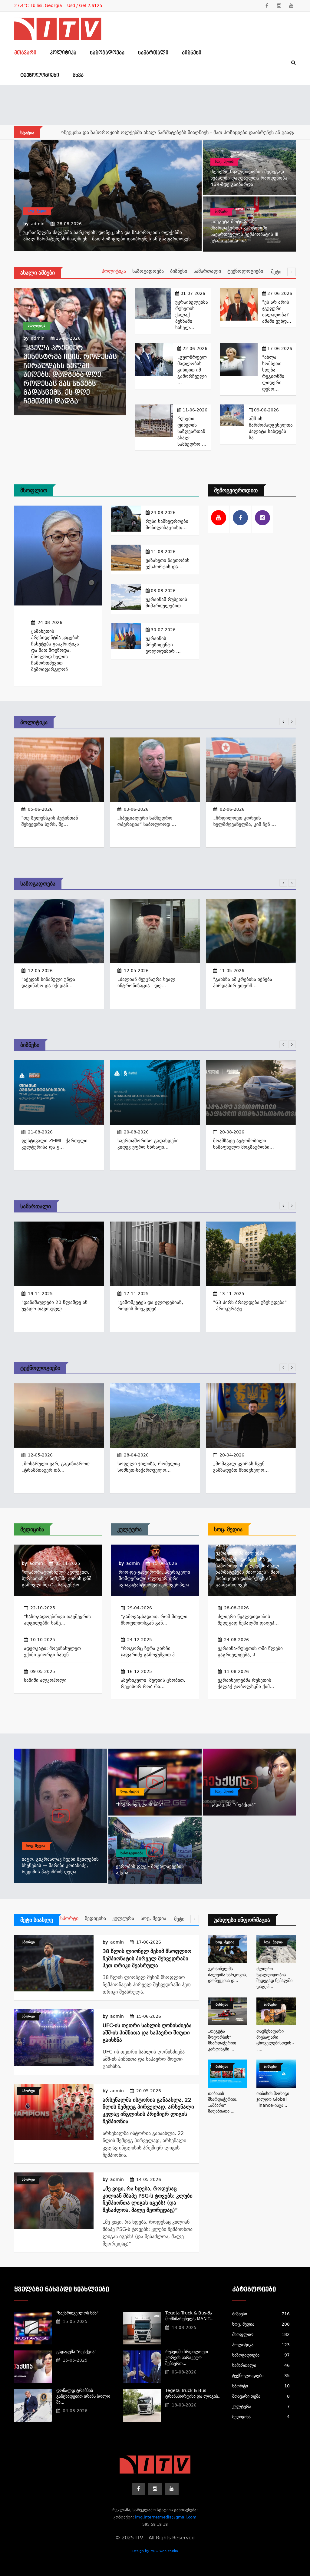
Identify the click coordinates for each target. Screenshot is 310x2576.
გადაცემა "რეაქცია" (233, 1805)
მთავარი (25, 53)
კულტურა (129, 1529)
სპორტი (69, 1918)
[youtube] (291, 6)
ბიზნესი (192, 53)
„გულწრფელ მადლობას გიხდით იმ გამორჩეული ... (192, 370)
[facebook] (267, 6)
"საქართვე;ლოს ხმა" (140, 1805)
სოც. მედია (37, 211)
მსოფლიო (34, 490)
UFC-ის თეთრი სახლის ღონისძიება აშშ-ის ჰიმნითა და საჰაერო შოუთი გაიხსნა (147, 2033)
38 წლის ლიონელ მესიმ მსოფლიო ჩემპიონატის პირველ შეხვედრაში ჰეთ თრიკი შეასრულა (147, 1958)
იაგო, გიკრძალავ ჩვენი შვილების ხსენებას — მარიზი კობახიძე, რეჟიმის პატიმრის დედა (60, 1865)
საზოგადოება (107, 53)
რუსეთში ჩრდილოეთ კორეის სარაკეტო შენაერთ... (187, 2358)
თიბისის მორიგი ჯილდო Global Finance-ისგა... (273, 2099)
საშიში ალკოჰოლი (45, 1680)
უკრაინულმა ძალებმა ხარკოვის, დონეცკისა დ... (228, 1975)
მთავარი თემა (261, 2396)
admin (38, 224)
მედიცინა (32, 1529)
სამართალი (153, 53)
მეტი (277, 272)
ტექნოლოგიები (40, 75)
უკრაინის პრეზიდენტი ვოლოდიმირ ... (163, 645)
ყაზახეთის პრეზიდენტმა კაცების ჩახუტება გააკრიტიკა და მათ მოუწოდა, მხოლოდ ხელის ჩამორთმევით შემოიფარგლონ (55, 650)
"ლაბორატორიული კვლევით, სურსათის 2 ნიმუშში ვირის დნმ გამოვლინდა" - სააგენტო (57, 1578)
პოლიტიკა (63, 53)
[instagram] (279, 6)
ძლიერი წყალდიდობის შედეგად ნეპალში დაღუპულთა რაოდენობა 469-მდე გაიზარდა (249, 178)
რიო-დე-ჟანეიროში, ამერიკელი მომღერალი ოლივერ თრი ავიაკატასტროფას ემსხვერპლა (154, 1578)
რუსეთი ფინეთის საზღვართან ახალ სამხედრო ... (192, 431)
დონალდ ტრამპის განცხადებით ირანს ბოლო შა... (83, 2396)
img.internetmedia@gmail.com (166, 2517)
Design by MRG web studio (155, 2551)
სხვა (78, 75)
